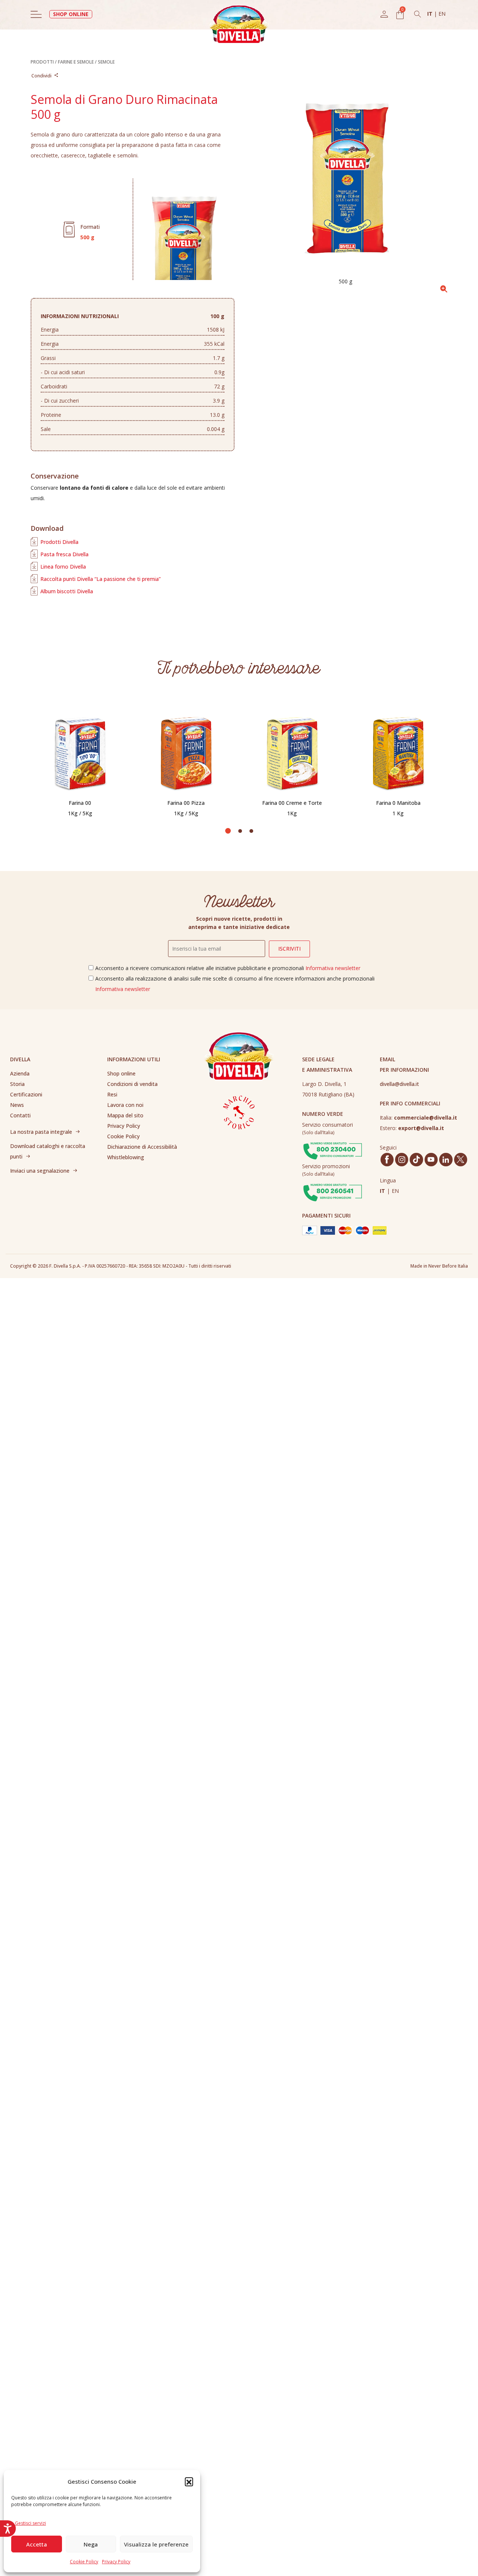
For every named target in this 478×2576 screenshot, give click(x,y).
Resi (112, 1094)
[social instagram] (402, 1160)
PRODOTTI (42, 62)
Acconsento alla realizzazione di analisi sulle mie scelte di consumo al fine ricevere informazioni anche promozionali (235, 984)
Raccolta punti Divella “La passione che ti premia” (100, 579)
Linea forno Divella (63, 567)
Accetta (37, 2544)
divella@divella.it (399, 1084)
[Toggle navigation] (36, 14)
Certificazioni (26, 1094)
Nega (91, 2544)
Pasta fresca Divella (64, 554)
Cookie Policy (84, 2562)
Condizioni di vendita (132, 1084)
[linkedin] (446, 1160)
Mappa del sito (125, 1115)
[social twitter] (460, 1159)
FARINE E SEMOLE (76, 62)
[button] (189, 2481)
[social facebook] (387, 1159)
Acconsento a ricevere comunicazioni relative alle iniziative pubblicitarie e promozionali (228, 968)
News (17, 1105)
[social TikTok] (416, 1159)
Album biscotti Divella (67, 591)
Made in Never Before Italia (439, 1266)
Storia (17, 1084)
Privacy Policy (116, 2562)
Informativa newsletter (333, 968)
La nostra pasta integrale (41, 1132)
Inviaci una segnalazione (40, 1171)
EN (442, 14)
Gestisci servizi (30, 2523)
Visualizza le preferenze (156, 2544)
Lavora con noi (125, 1105)
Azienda (20, 1073)
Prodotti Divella (59, 542)
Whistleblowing (126, 1157)
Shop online (121, 1073)
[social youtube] (431, 1159)
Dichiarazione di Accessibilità (142, 1147)
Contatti (20, 1115)
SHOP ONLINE (71, 14)
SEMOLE (106, 62)
